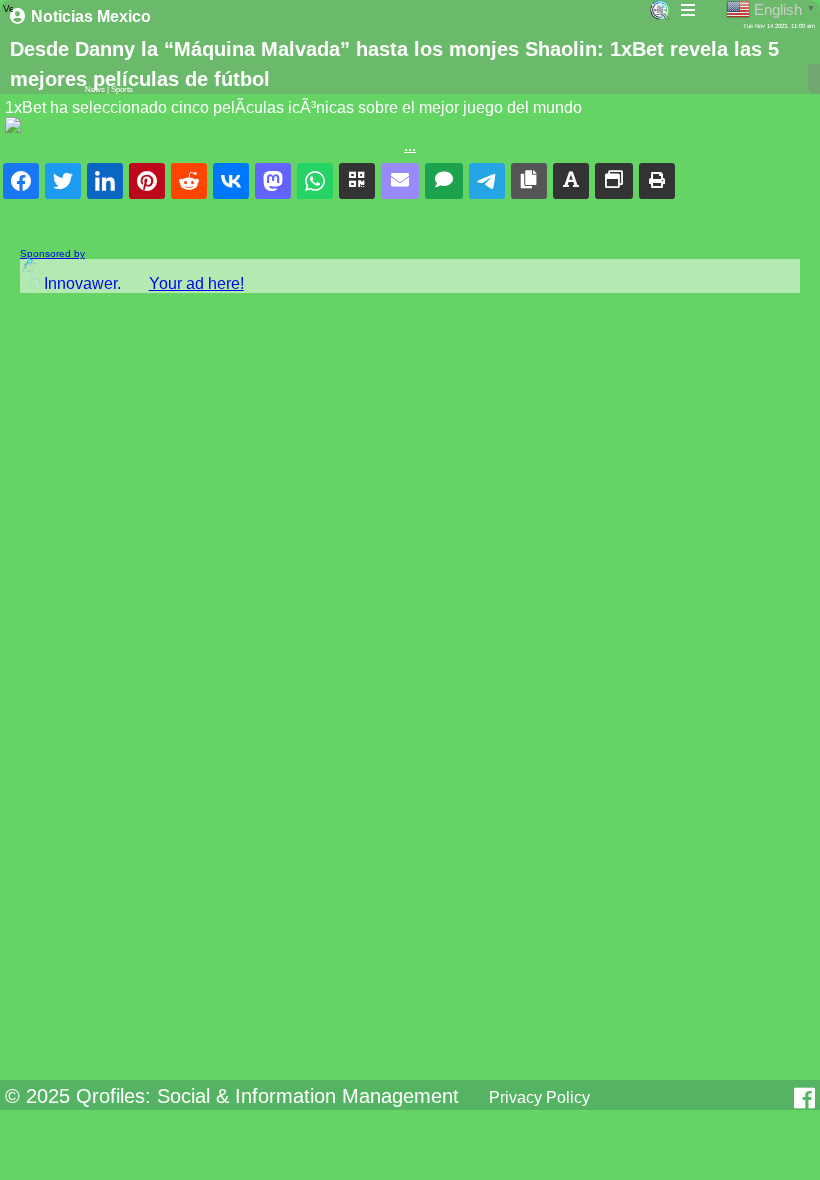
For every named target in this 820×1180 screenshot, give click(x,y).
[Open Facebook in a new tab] (804, 1098)
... (410, 145)
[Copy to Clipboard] (529, 181)
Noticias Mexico (91, 16)
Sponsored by (52, 253)
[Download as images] (614, 181)
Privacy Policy (539, 1097)
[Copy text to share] (571, 181)
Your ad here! (196, 283)
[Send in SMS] (444, 181)
